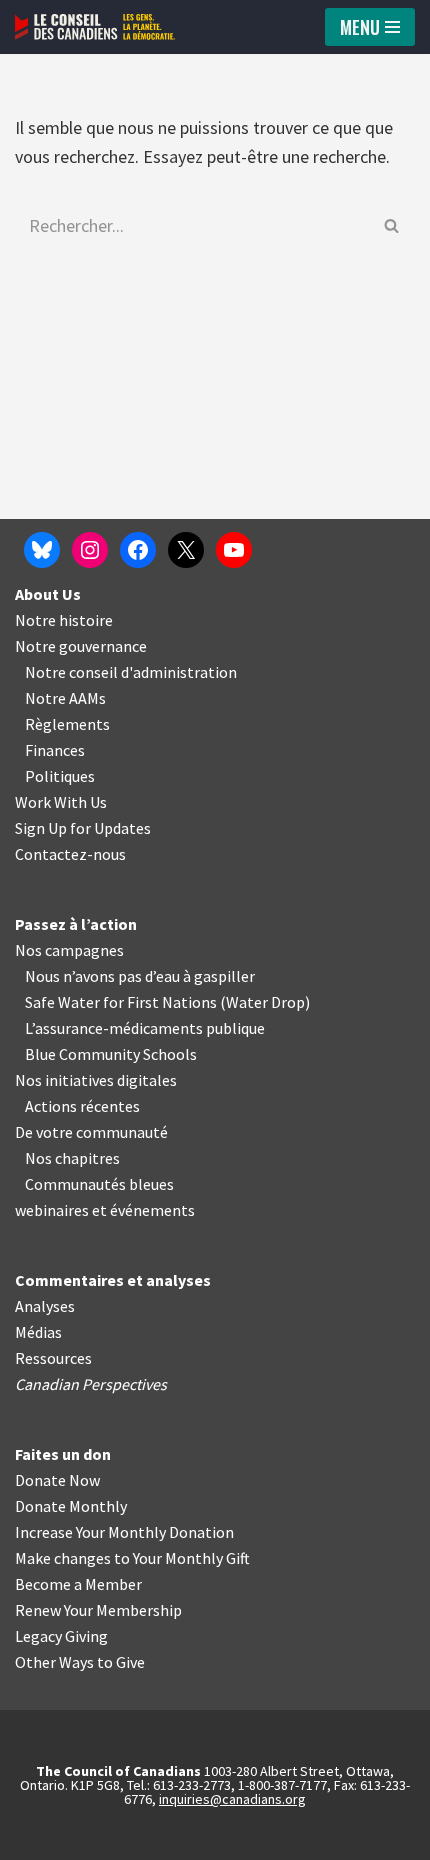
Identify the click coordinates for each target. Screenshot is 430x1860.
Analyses (45, 1306)
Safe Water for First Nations (121, 1002)
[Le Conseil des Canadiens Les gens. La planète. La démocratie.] (95, 27)
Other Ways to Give (80, 1662)
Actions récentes (82, 1106)
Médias (38, 1332)
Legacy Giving (61, 1636)
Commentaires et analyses (113, 1280)
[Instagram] (90, 550)
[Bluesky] (42, 550)
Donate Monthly (71, 1506)
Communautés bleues (99, 1184)
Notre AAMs (65, 698)
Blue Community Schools (111, 1054)
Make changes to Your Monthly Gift (132, 1558)
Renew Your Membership (98, 1610)
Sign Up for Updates (83, 828)
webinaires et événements (105, 1210)
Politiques (60, 776)
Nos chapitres (72, 1158)
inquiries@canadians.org (232, 1799)
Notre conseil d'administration (131, 672)
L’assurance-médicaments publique (145, 1028)
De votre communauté (91, 1132)
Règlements (67, 724)
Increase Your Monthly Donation (124, 1532)
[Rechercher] (392, 225)
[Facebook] (138, 550)
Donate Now (57, 1480)
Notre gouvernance (81, 646)
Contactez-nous (70, 854)
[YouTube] (234, 550)
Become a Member (78, 1584)
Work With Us (61, 802)
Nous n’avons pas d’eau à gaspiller (140, 976)
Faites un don (63, 1454)
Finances (55, 750)
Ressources (53, 1358)
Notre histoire (64, 620)
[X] (186, 550)
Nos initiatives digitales (96, 1080)
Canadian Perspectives (91, 1384)
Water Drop (265, 1002)
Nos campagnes (69, 950)
